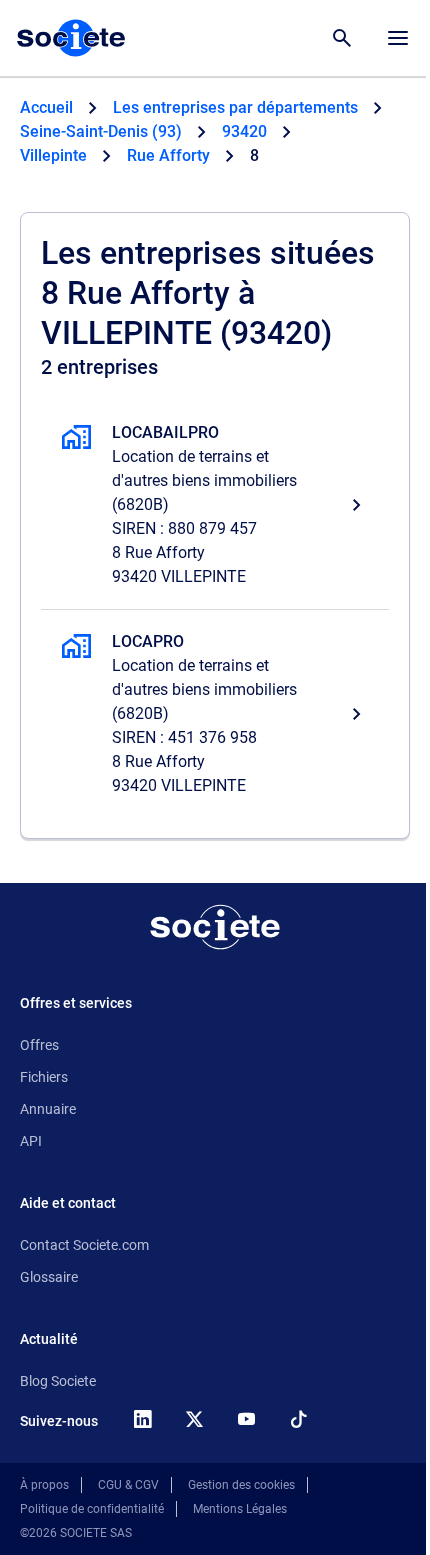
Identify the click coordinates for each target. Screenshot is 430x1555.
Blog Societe (58, 1381)
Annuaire (48, 1109)
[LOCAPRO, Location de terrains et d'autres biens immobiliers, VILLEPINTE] (215, 714)
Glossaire (49, 1277)
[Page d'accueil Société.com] (71, 38)
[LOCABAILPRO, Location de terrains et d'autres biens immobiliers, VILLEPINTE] (215, 505)
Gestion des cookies (241, 1485)
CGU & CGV (128, 1485)
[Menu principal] (398, 38)
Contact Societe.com (84, 1245)
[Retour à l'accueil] (215, 927)
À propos (44, 1485)
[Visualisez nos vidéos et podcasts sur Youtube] (246, 1419)
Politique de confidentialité (92, 1509)
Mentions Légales (240, 1509)
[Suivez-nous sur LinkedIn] (142, 1419)
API (31, 1141)
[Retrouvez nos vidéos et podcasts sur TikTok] (298, 1419)
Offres (39, 1045)
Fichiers (44, 1077)
